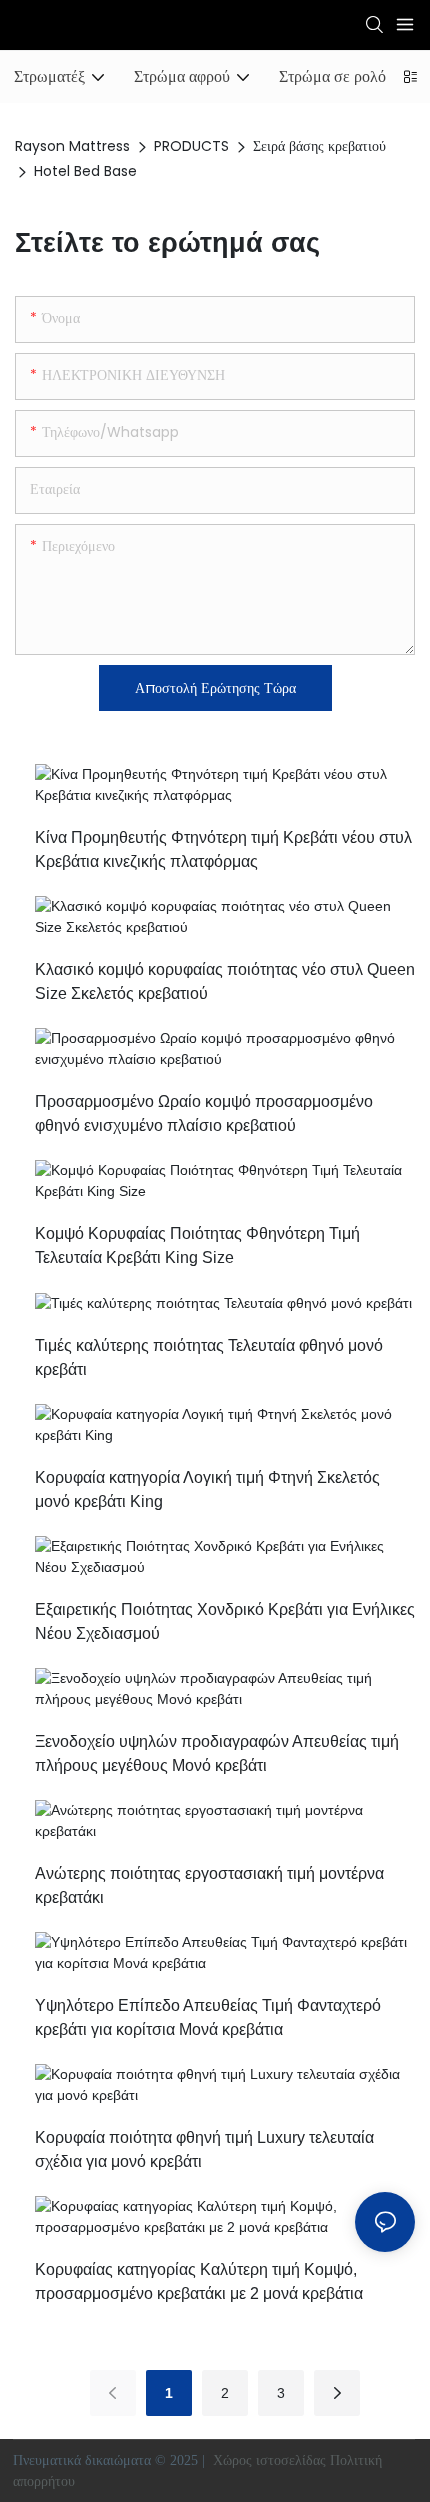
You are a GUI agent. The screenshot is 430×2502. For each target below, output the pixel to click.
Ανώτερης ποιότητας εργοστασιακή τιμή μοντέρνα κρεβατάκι (209, 1885)
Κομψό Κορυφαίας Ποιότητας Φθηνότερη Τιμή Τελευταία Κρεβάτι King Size (197, 1245)
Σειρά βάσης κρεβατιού (319, 146)
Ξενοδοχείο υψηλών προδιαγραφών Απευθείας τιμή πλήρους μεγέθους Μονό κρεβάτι (217, 1753)
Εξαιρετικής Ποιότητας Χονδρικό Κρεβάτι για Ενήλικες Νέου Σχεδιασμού (225, 1621)
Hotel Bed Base (85, 171)
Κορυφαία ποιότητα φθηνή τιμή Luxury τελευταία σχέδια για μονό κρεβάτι (204, 2149)
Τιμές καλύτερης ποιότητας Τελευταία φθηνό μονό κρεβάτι (209, 1357)
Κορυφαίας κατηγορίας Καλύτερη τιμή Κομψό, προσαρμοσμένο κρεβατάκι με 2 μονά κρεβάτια (199, 2281)
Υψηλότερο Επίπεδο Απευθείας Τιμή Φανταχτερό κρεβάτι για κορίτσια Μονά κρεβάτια (208, 2017)
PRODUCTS (191, 146)
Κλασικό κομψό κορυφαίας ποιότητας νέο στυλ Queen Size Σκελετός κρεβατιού (225, 981)
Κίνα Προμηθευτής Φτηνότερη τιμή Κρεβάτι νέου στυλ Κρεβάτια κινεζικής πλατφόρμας (223, 849)
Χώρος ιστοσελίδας (269, 2460)
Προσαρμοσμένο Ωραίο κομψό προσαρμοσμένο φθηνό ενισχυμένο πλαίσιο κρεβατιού (204, 1113)
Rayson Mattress (72, 146)
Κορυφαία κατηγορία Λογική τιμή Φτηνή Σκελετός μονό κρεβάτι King (207, 1489)
